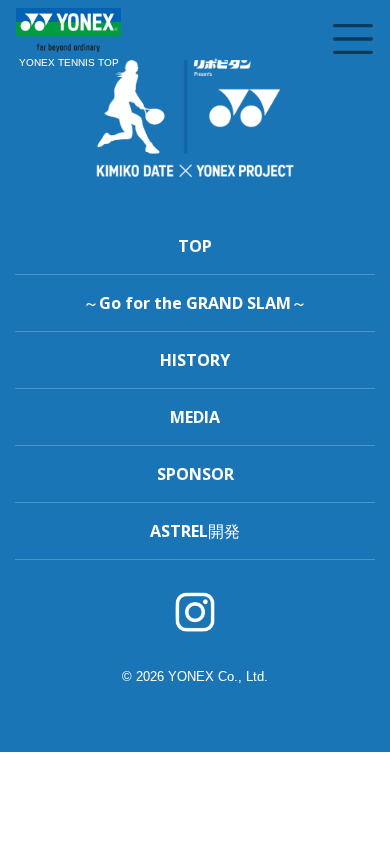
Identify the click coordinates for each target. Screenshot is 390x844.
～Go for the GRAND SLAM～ (195, 303)
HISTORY (195, 360)
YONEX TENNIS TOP (69, 62)
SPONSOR (195, 474)
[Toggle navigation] (353, 39)
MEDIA (195, 417)
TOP (195, 246)
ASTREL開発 (195, 531)
